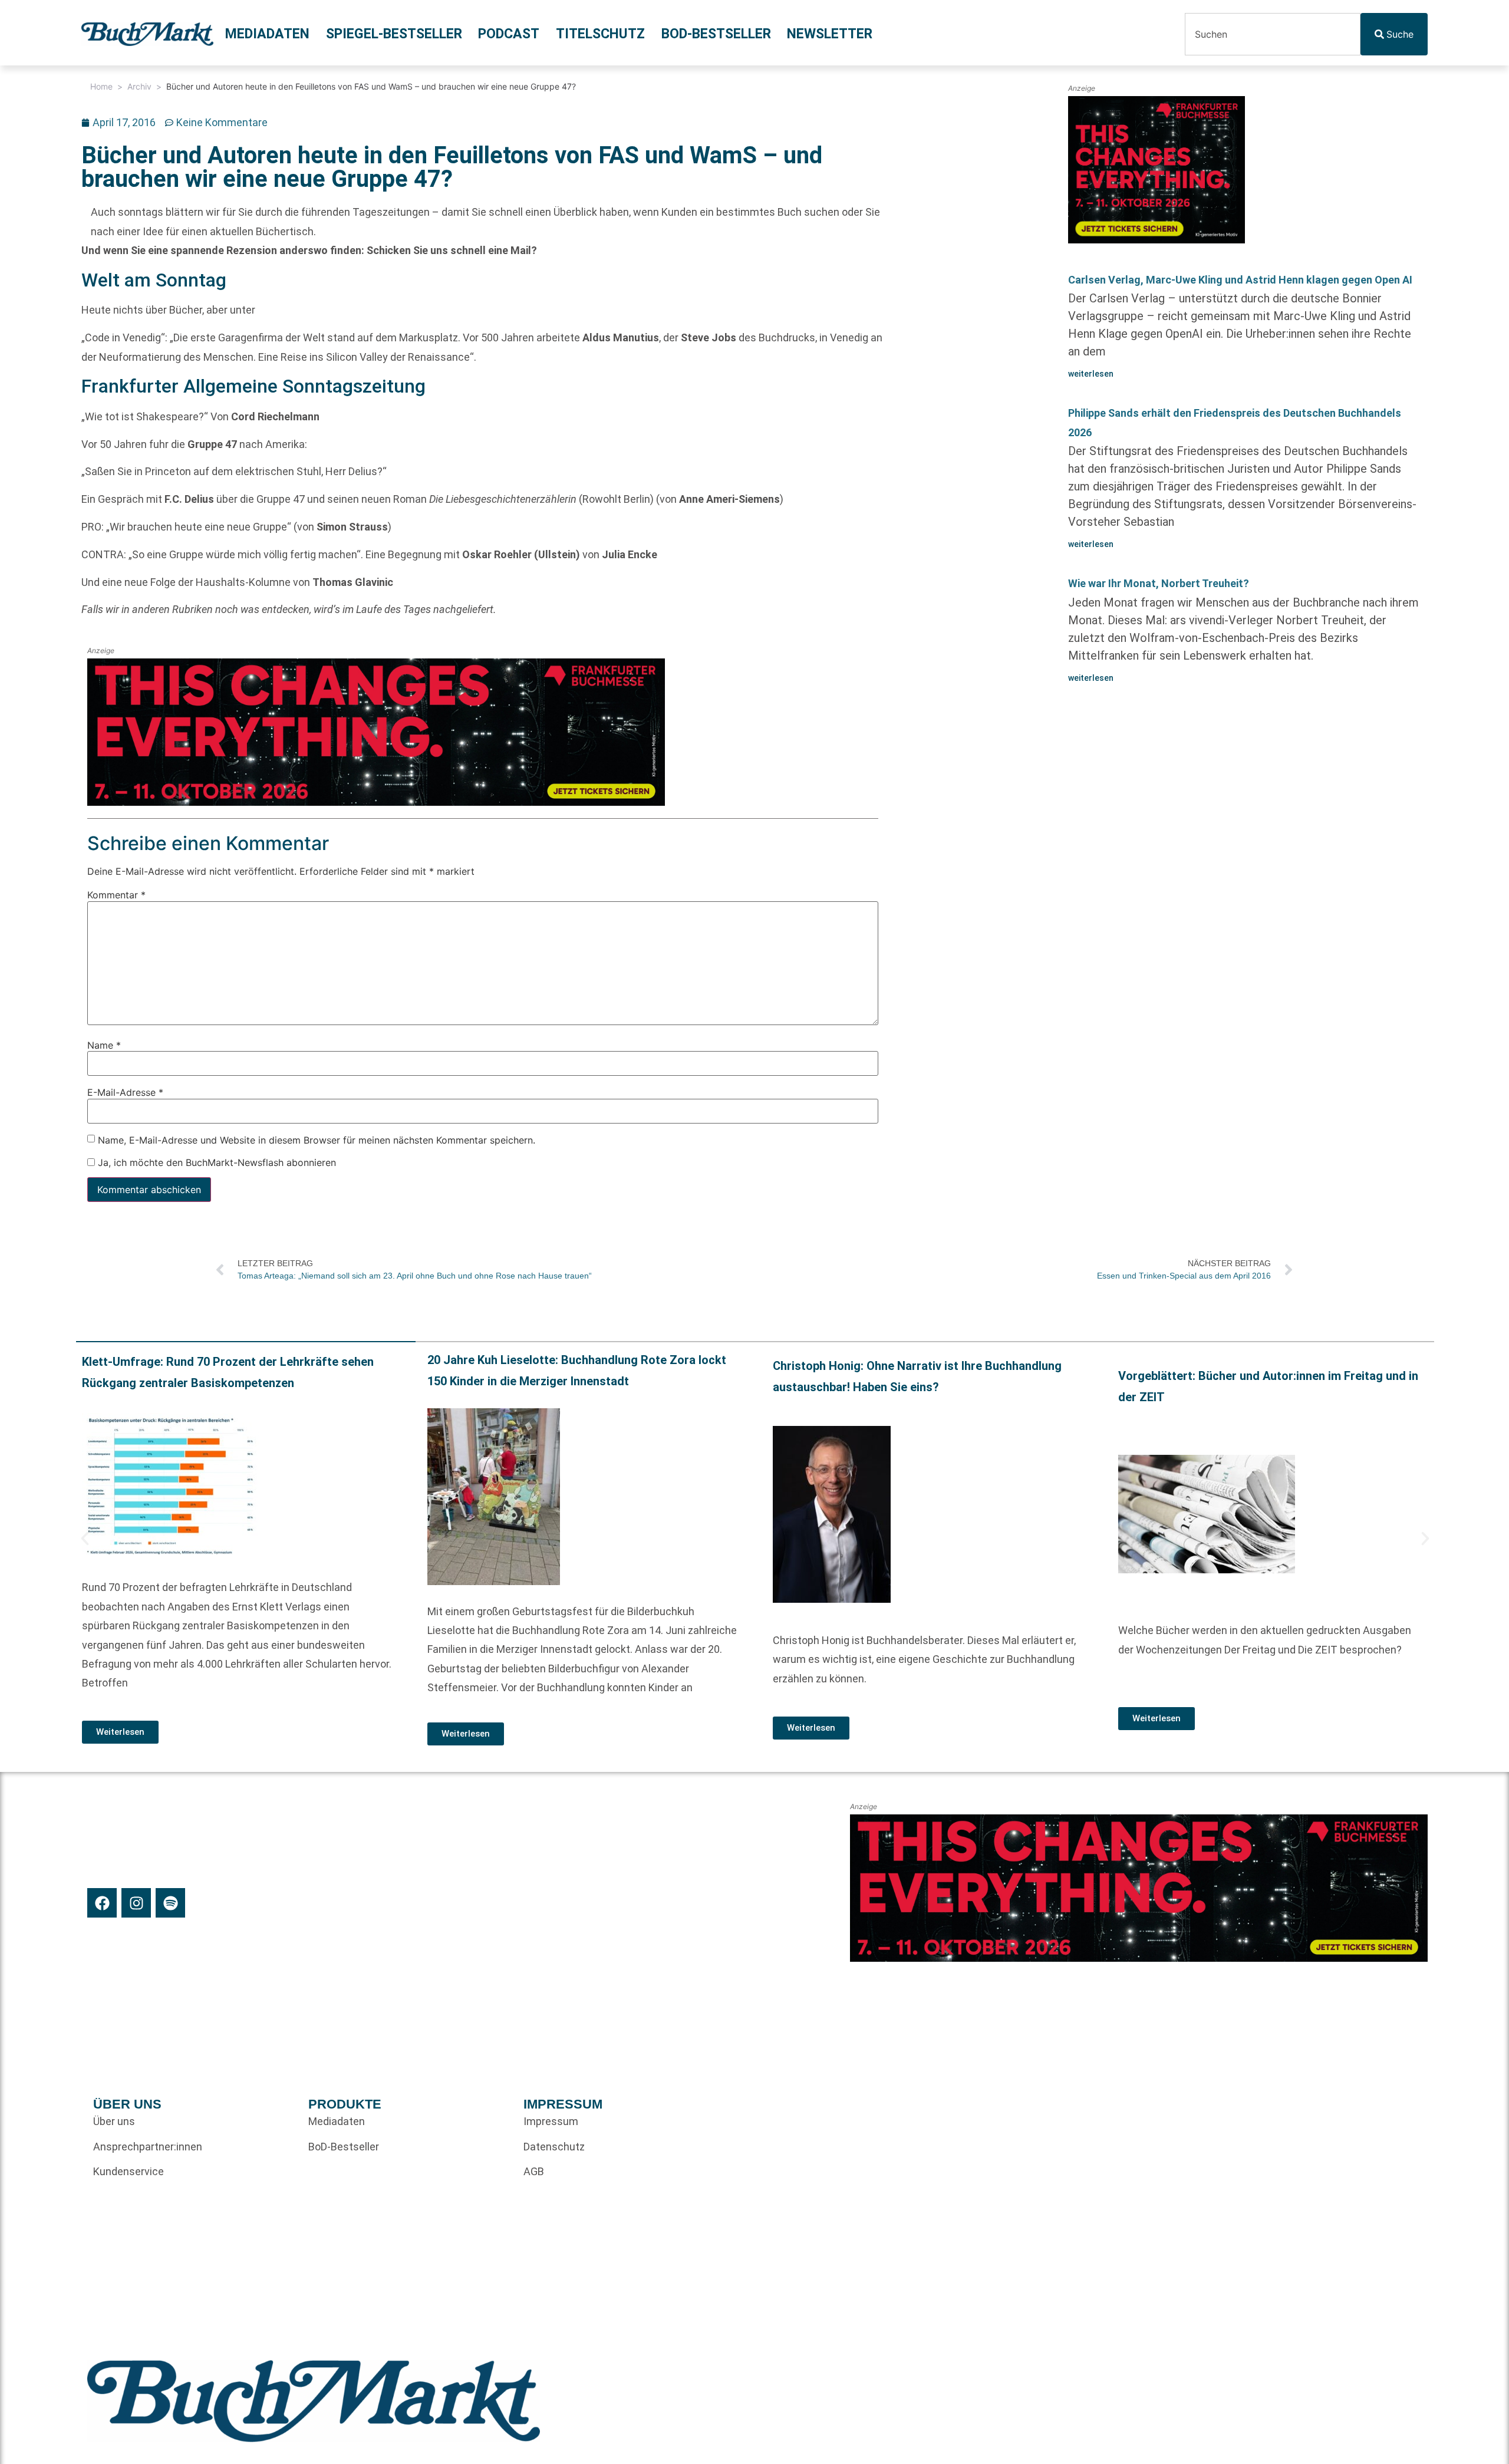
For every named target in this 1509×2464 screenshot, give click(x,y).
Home (101, 86)
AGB (534, 2171)
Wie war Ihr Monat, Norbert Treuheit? (1159, 583)
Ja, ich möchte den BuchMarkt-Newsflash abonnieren (215, 1162)
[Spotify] (170, 1903)
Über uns (114, 2121)
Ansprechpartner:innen (148, 2147)
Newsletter (830, 34)
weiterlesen (1091, 374)
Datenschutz (554, 2147)
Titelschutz (600, 34)
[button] (85, 1539)
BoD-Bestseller (716, 34)
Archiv (139, 86)
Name (104, 1045)
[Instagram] (136, 1903)
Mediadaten (267, 34)
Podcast (509, 34)
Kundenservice (129, 2171)
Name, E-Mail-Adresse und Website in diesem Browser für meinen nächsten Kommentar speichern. (317, 1140)
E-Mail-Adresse (125, 1092)
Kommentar (116, 895)
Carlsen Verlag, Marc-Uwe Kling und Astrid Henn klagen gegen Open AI (1240, 280)
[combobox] (1273, 34)
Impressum (551, 2121)
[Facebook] (102, 1903)
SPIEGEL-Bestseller (394, 34)
